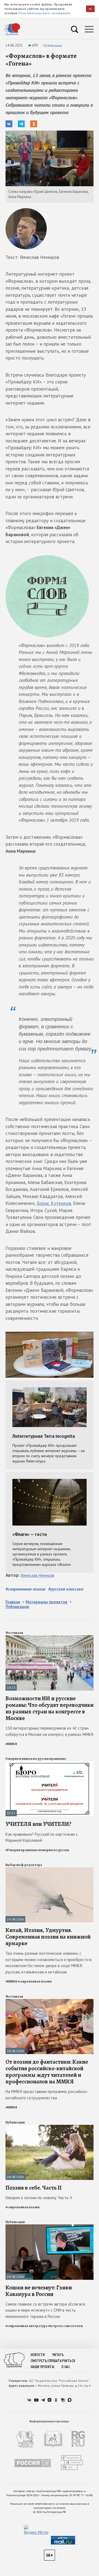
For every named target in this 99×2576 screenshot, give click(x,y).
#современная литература (27, 2326)
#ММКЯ (11, 1744)
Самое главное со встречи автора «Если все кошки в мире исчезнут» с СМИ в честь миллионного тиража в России (45, 2310)
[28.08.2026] (50, 2001)
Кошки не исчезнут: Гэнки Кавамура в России (39, 2291)
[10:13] (50, 1638)
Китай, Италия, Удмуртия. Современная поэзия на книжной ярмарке (48, 1937)
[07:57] (50, 1763)
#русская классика (66, 1589)
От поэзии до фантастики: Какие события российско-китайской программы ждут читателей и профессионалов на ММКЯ (47, 2072)
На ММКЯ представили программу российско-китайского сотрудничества (47, 2095)
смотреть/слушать (46, 2361)
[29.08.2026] (50, 1870)
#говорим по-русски (54, 1850)
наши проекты (42, 2367)
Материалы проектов (46, 1602)
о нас (66, 2367)
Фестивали (14, 1633)
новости (38, 2355)
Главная (13, 1602)
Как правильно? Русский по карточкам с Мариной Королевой (42, 1837)
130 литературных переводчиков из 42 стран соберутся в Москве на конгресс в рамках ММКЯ (49, 1731)
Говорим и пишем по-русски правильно (36, 1759)
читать (58, 2355)
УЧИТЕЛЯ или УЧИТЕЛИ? (38, 1824)
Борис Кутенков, (54, 1203)
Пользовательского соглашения (44, 13)
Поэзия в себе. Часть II (34, 2188)
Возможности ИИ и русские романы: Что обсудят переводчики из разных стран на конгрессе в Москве (50, 1708)
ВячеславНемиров (38, 1575)
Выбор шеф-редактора (24, 1865)
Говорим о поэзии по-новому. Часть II (39, 2198)
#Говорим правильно (22, 1850)
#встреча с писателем (65, 2326)
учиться (68, 2361)
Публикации (53, 45)
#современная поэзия (25, 1589)
